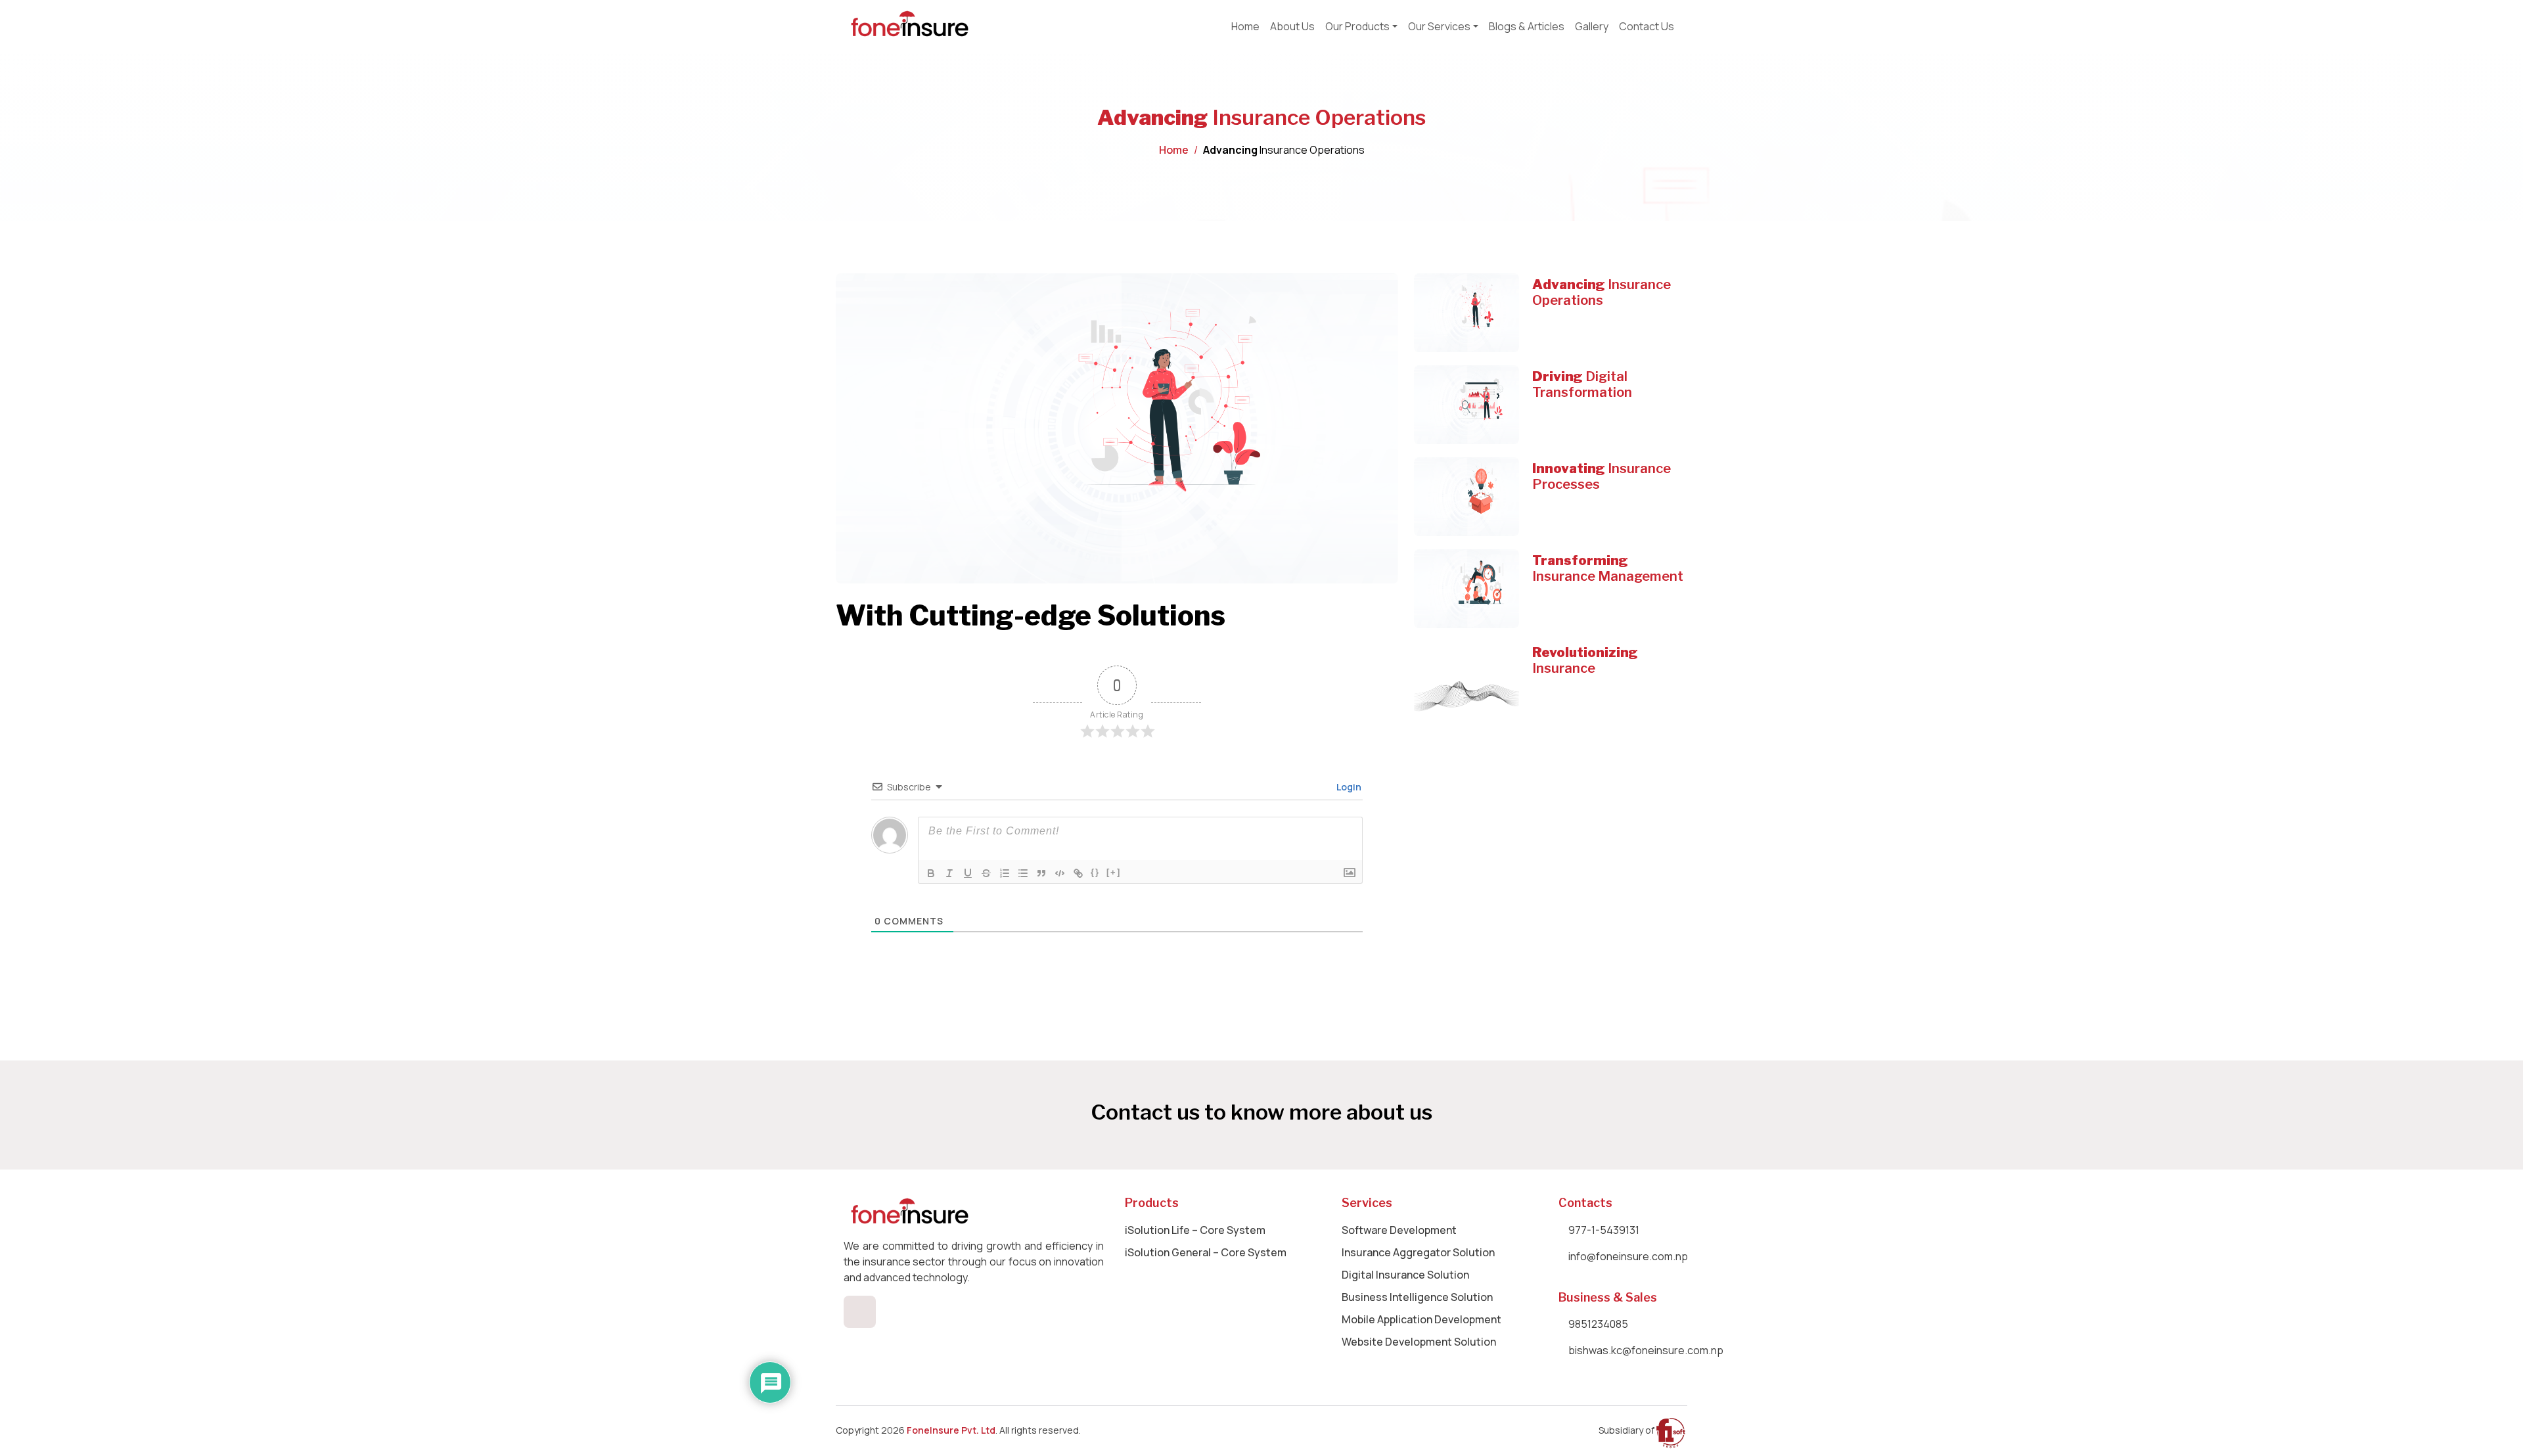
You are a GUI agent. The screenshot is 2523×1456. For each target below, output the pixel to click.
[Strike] (986, 873)
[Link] (1078, 873)
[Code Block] (1060, 873)
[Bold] (931, 873)
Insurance (1585, 660)
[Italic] (949, 873)
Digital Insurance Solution (1405, 1275)
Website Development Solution (1419, 1342)
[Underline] (968, 873)
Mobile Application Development (1421, 1319)
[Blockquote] (1041, 873)
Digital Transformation (1582, 384)
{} (1095, 872)
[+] (1114, 872)
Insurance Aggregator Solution (1418, 1252)
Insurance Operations (1602, 292)
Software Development (1399, 1230)
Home (1174, 150)
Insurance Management (1608, 568)
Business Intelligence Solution (1417, 1297)
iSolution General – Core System (1206, 1252)
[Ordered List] (1005, 873)
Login (1348, 787)
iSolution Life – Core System (1195, 1230)
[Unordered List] (1023, 873)
